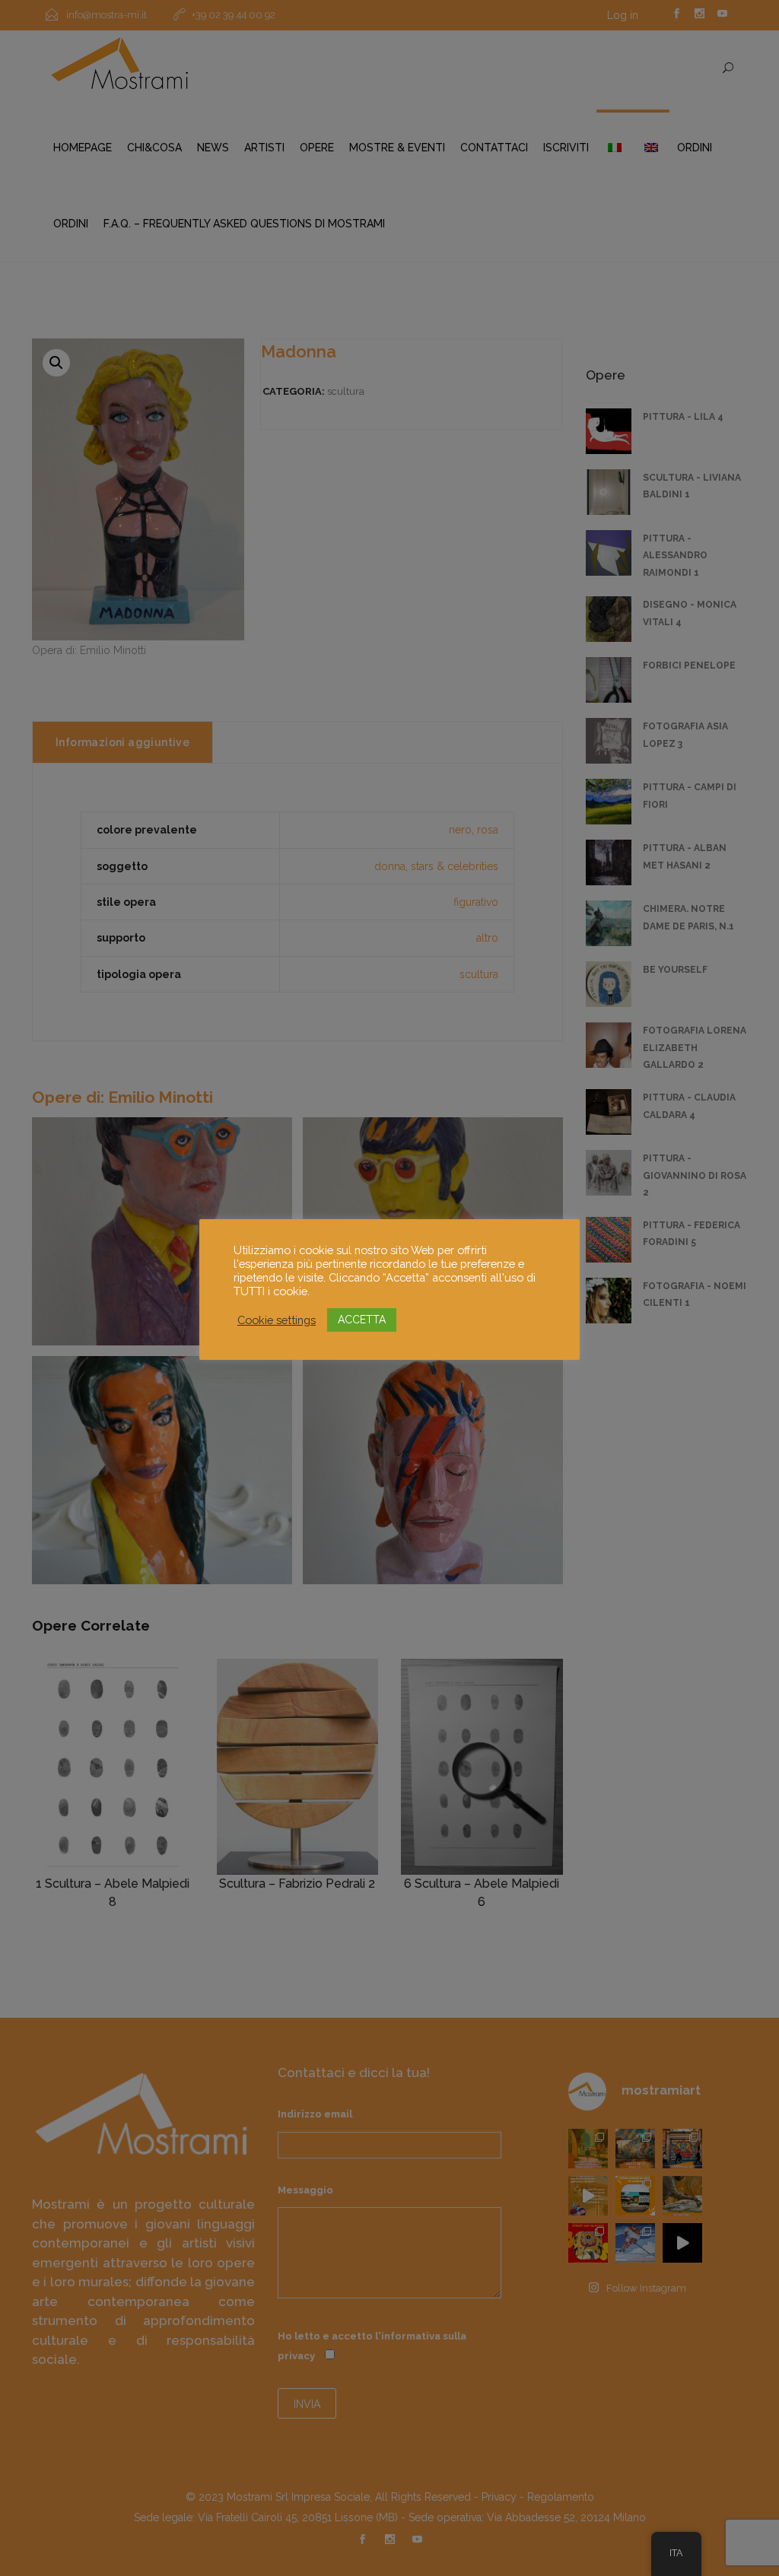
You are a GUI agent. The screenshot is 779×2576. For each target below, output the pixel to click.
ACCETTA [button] (362, 1320)
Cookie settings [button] (277, 1320)
